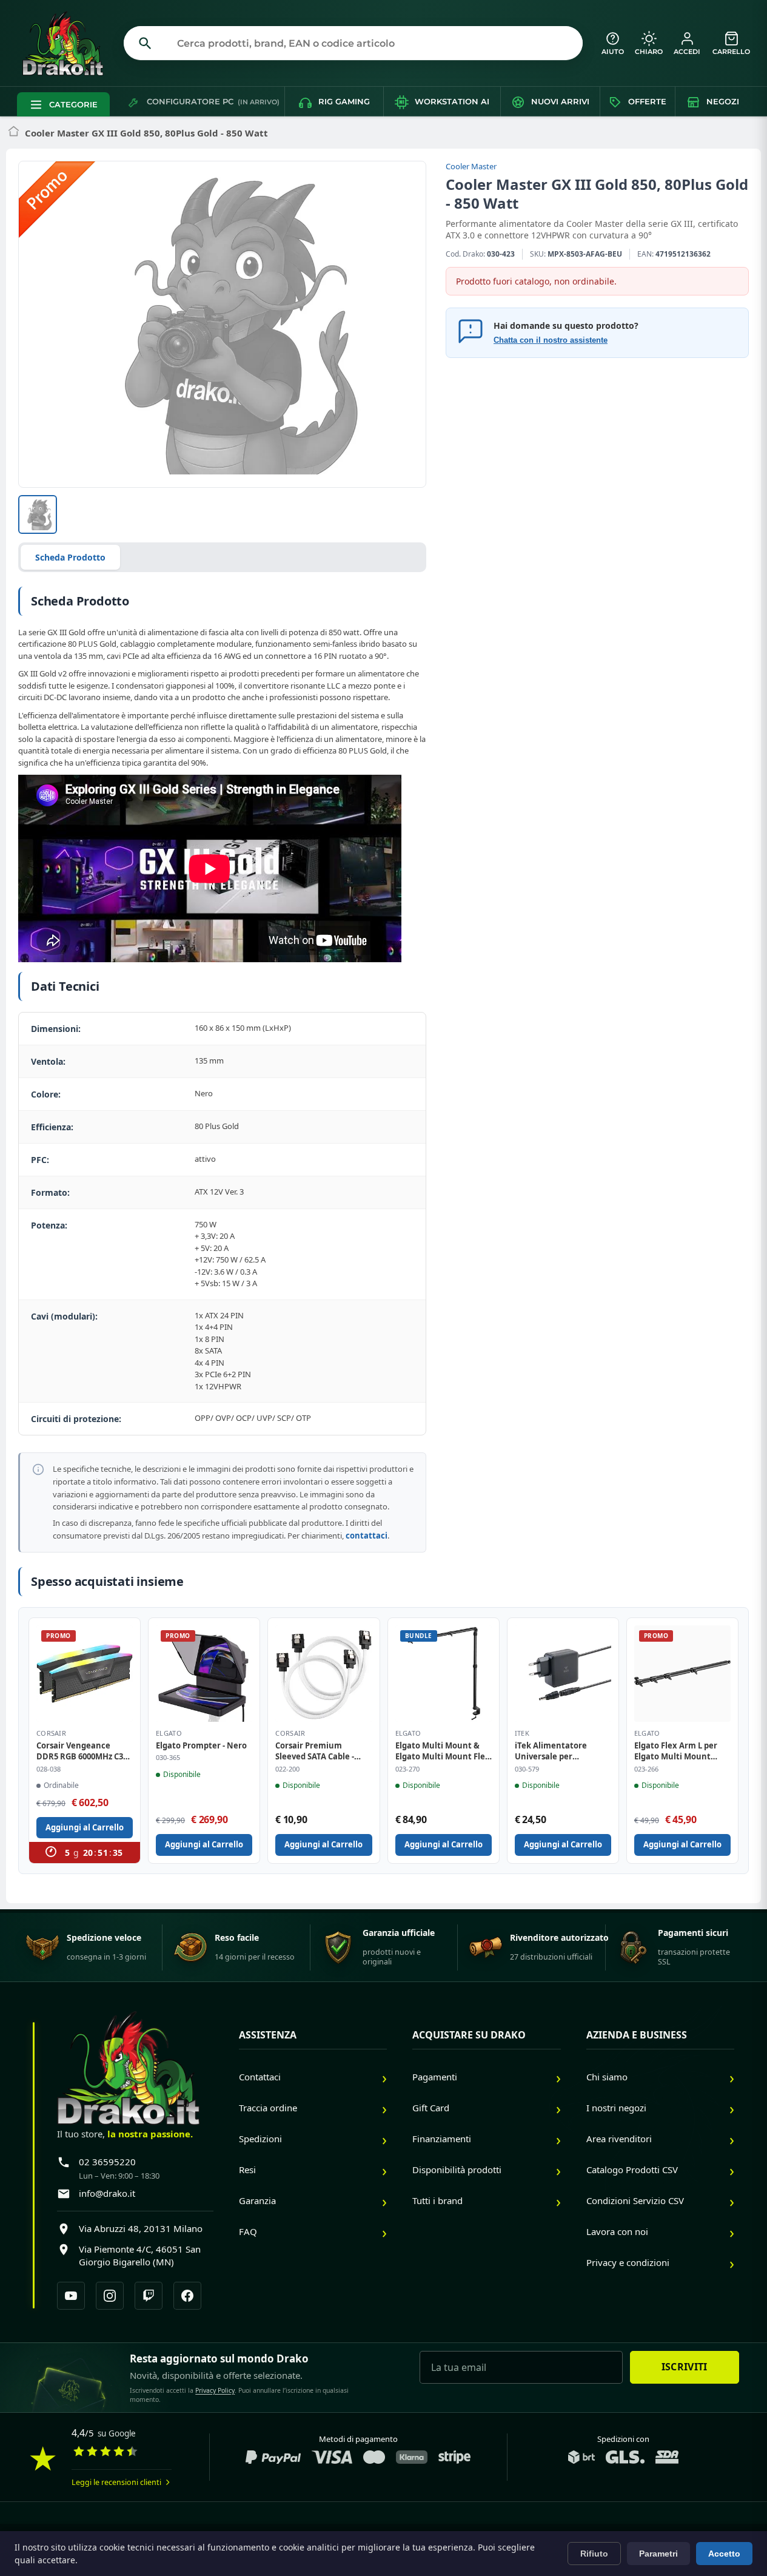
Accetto (724, 2554)
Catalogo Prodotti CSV (632, 2170)
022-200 (287, 1769)
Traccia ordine (268, 2108)
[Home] (14, 133)
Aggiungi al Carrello (85, 1827)
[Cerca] (145, 43)
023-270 (407, 1769)
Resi (247, 2170)
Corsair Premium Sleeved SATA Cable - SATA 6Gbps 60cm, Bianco (315, 1751)
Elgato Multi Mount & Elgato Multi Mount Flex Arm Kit (443, 1751)
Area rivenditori (619, 2139)
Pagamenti (435, 2077)
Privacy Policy (215, 2390)
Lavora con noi (617, 2231)
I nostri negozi (616, 2108)
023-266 (646, 1769)
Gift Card (431, 2108)
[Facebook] (187, 2296)
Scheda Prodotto (70, 557)
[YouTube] (71, 2296)
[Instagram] (110, 2296)
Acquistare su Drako (469, 2035)
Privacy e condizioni (628, 2262)
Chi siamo (607, 2077)
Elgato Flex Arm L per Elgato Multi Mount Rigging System (676, 1751)
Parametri (658, 2554)
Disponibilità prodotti (457, 2170)
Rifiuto (594, 2554)
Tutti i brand (437, 2200)
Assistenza (268, 2035)
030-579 (527, 1769)
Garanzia (257, 2200)
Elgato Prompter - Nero (201, 1745)
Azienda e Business (637, 2035)
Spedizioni (260, 2139)
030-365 (168, 1758)
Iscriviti (685, 2367)
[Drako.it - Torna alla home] (68, 43)
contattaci (367, 1536)
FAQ (248, 2231)
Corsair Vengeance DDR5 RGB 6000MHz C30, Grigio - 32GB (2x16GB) (83, 1751)
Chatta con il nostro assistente (551, 340)
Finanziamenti (442, 2139)
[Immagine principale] (38, 514)
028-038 (49, 1769)
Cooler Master (471, 166)
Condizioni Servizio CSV (635, 2200)
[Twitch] (149, 2296)
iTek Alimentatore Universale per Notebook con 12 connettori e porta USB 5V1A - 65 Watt (560, 1751)
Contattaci (260, 2077)
